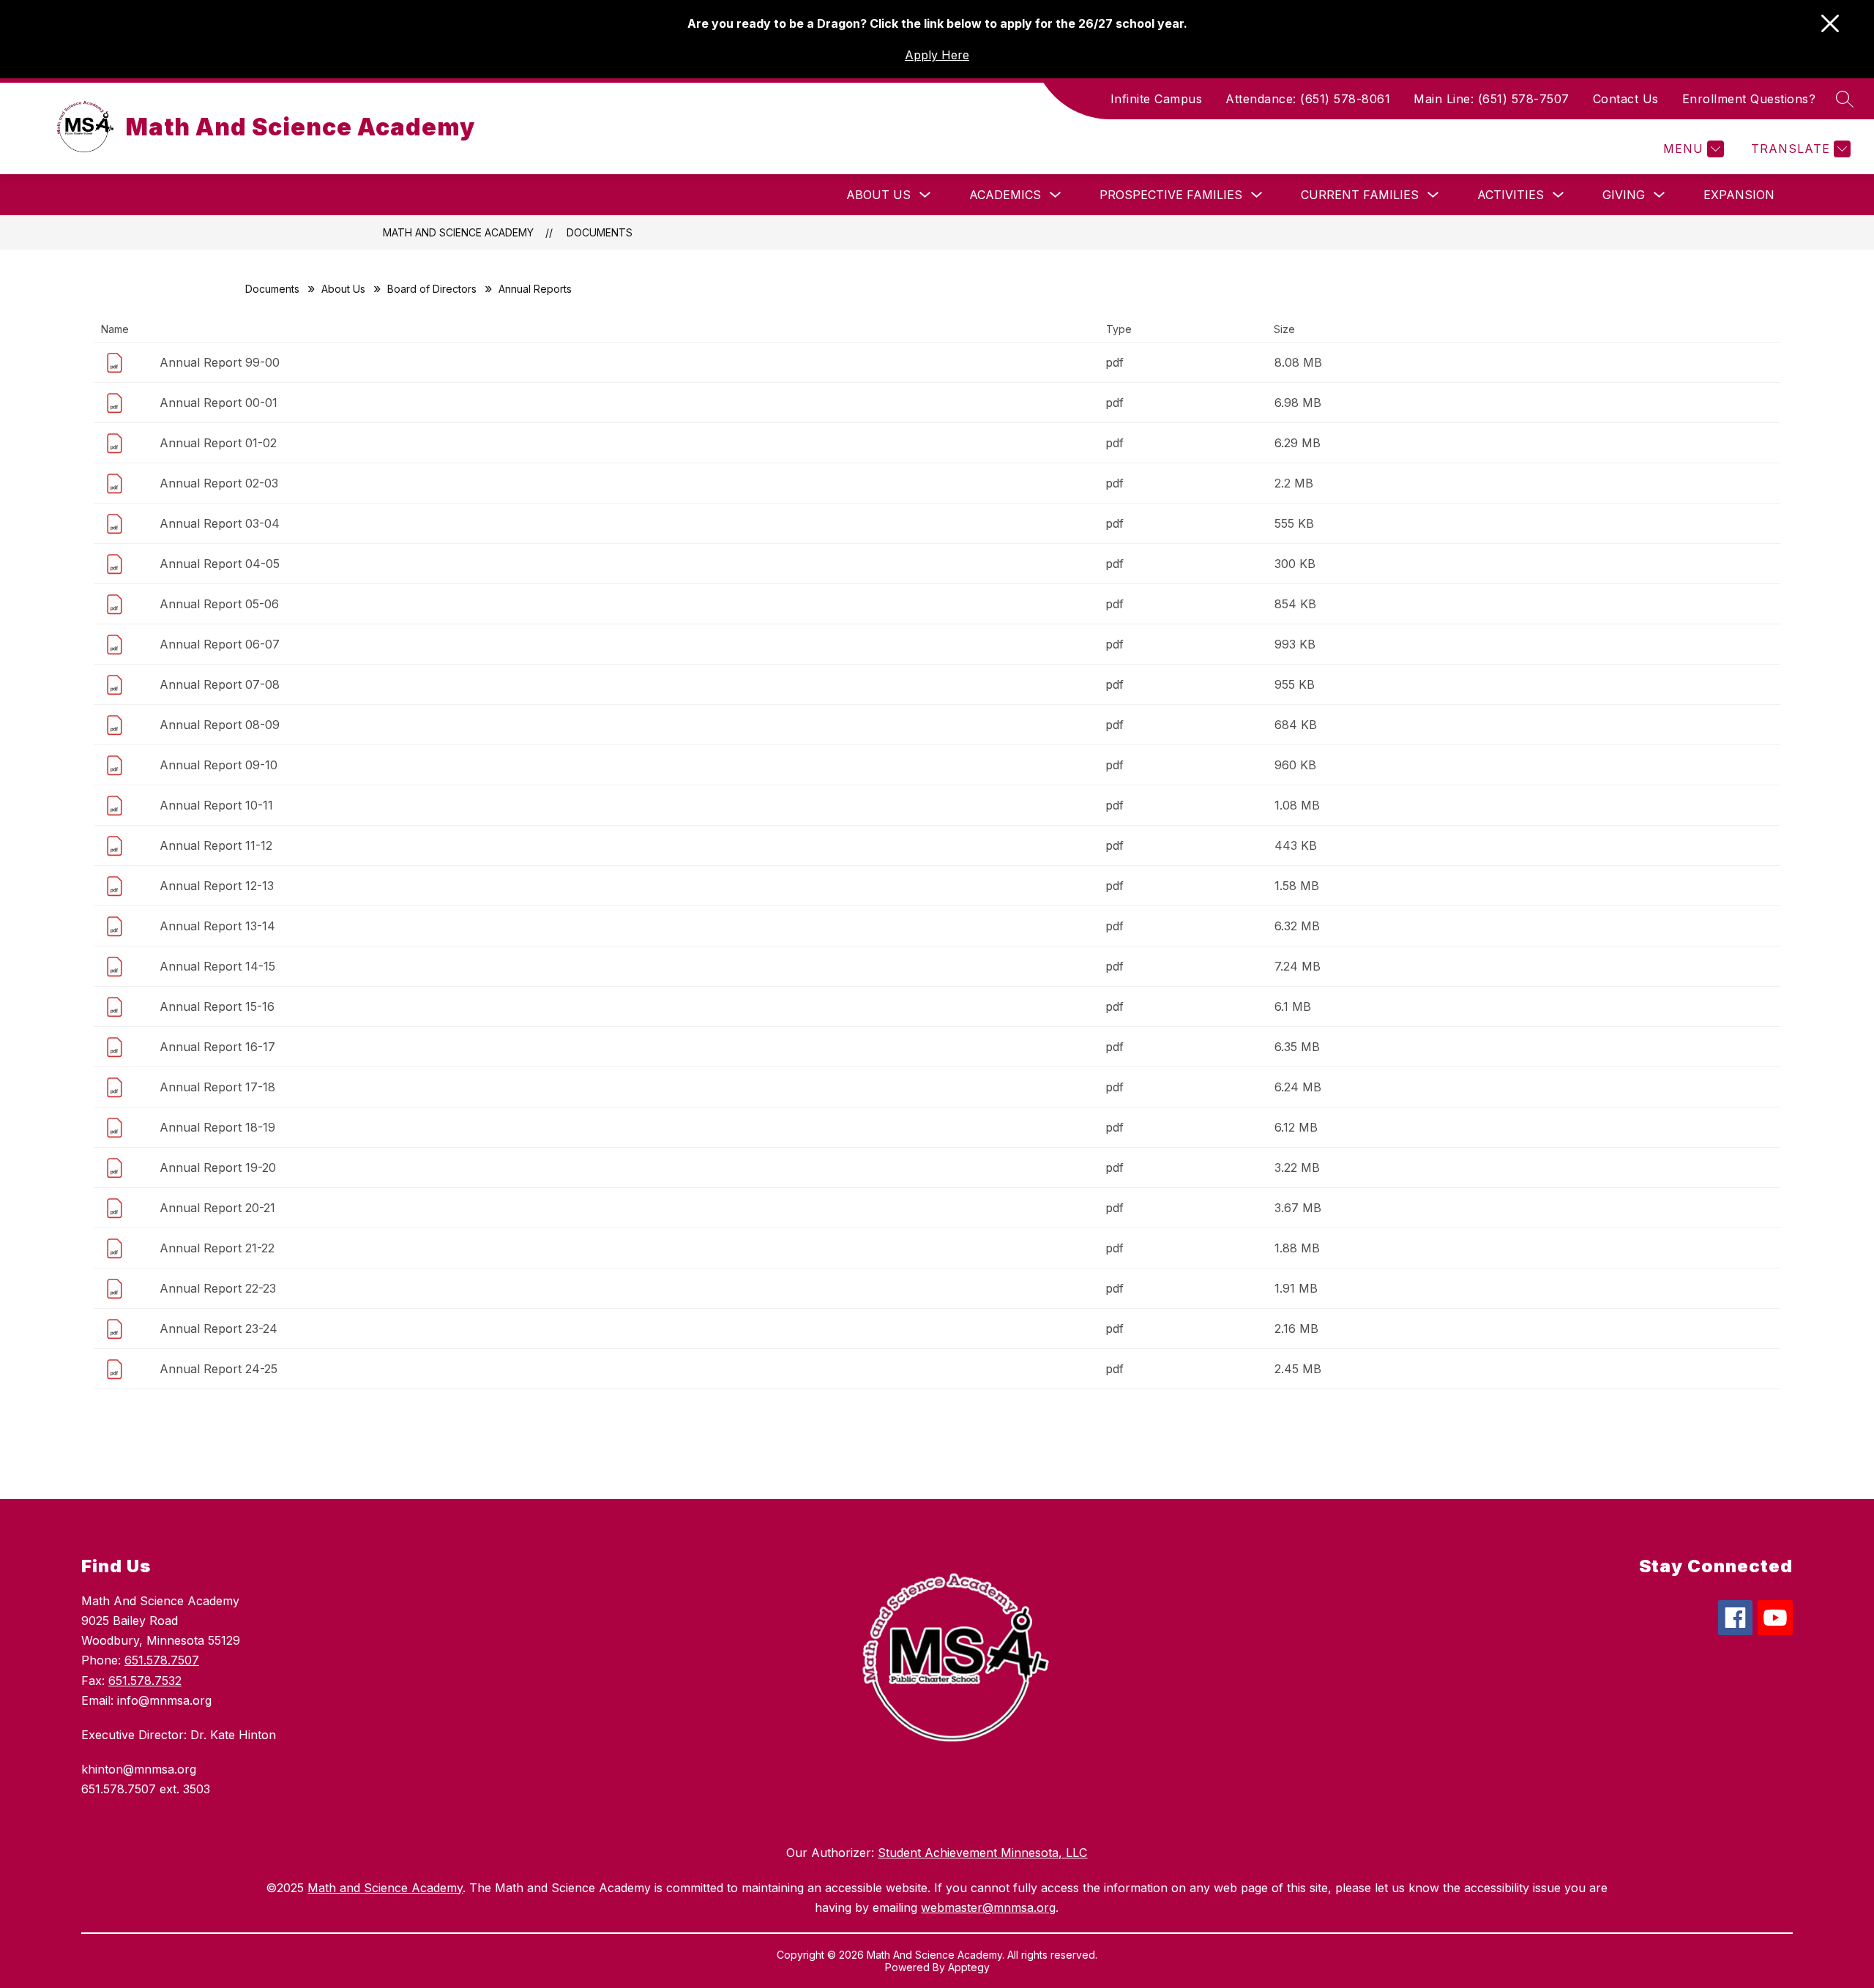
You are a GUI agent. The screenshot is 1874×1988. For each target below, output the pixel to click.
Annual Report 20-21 (217, 1208)
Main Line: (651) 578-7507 (1492, 99)
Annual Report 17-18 (217, 1087)
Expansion (1739, 195)
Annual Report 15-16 (217, 1006)
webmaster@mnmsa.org (988, 1907)
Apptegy (969, 1967)
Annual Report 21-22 (217, 1248)
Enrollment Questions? (1749, 99)
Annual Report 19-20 (218, 1167)
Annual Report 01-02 (218, 443)
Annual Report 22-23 (218, 1288)
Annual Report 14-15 (217, 966)
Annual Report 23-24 (219, 1329)
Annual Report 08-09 (220, 725)
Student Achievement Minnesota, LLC (982, 1853)
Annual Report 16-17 (217, 1047)
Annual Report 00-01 (219, 403)
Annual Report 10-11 (216, 805)
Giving (1624, 195)
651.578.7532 (145, 1681)
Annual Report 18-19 (217, 1127)
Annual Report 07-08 (220, 684)
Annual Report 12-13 (217, 886)
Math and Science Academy (385, 1888)
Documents (600, 232)
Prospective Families (1171, 195)
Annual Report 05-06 (219, 604)
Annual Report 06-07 (220, 644)
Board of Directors (432, 289)
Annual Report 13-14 (217, 926)
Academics (1005, 195)
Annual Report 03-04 (220, 523)
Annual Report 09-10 (219, 765)
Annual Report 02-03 (219, 483)
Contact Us (1626, 99)
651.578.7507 (162, 1660)
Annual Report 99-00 (220, 362)
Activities (1511, 195)
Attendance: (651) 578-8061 (1308, 99)
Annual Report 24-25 (219, 1369)
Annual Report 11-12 (216, 845)
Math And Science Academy (458, 232)
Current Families (1360, 195)
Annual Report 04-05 (220, 564)
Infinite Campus (1157, 99)
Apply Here (937, 55)
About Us (878, 195)
